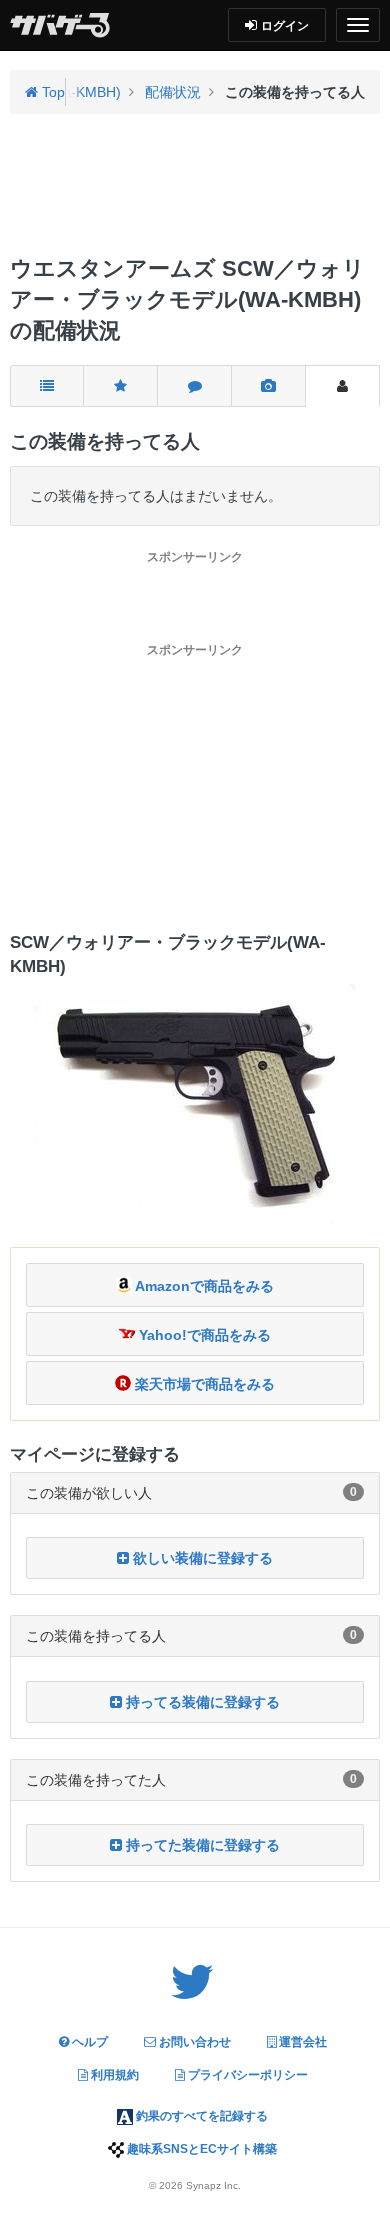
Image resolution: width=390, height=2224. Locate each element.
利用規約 (113, 2075)
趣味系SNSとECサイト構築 (200, 2149)
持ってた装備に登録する (201, 1845)
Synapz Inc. (213, 2185)
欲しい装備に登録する (201, 1558)
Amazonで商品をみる (203, 1286)
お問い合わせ (193, 2042)
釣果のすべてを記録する (200, 2116)
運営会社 (301, 2042)
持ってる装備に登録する (201, 1702)
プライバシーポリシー (246, 2075)
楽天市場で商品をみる (203, 1384)
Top (51, 92)
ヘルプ (88, 2042)
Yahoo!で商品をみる (203, 1335)
